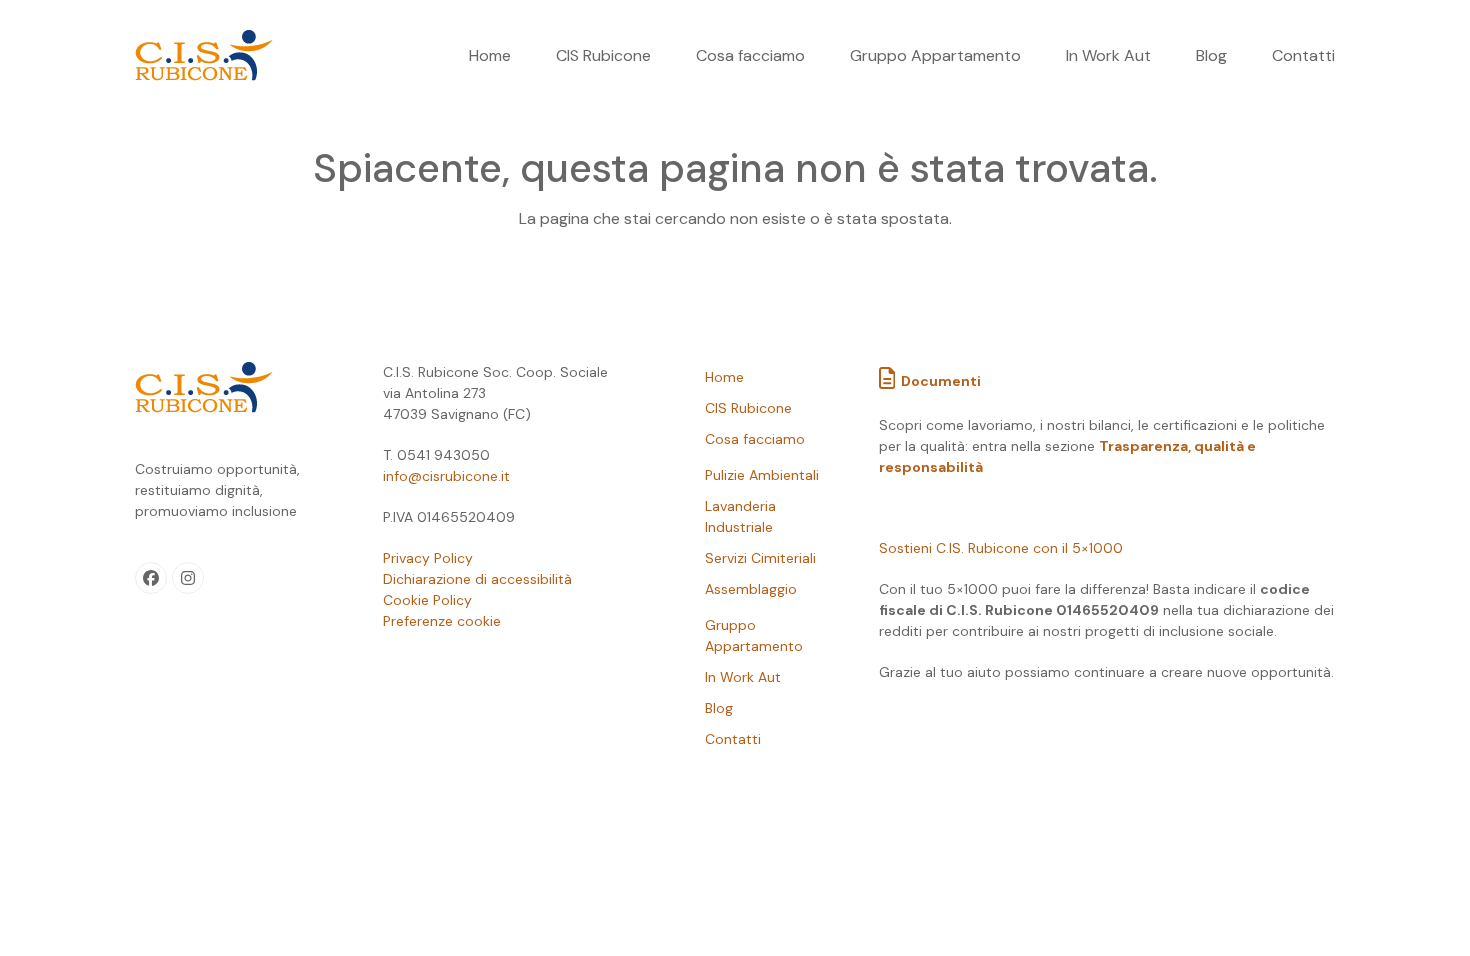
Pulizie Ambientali (762, 475)
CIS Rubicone (748, 408)
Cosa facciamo (755, 439)
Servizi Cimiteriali (760, 558)
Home (724, 377)
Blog (719, 708)
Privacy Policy (428, 558)
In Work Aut (743, 677)
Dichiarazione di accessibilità (477, 579)
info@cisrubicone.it (446, 476)
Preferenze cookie (442, 621)
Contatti (733, 739)
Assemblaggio (751, 589)
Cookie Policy (427, 600)
